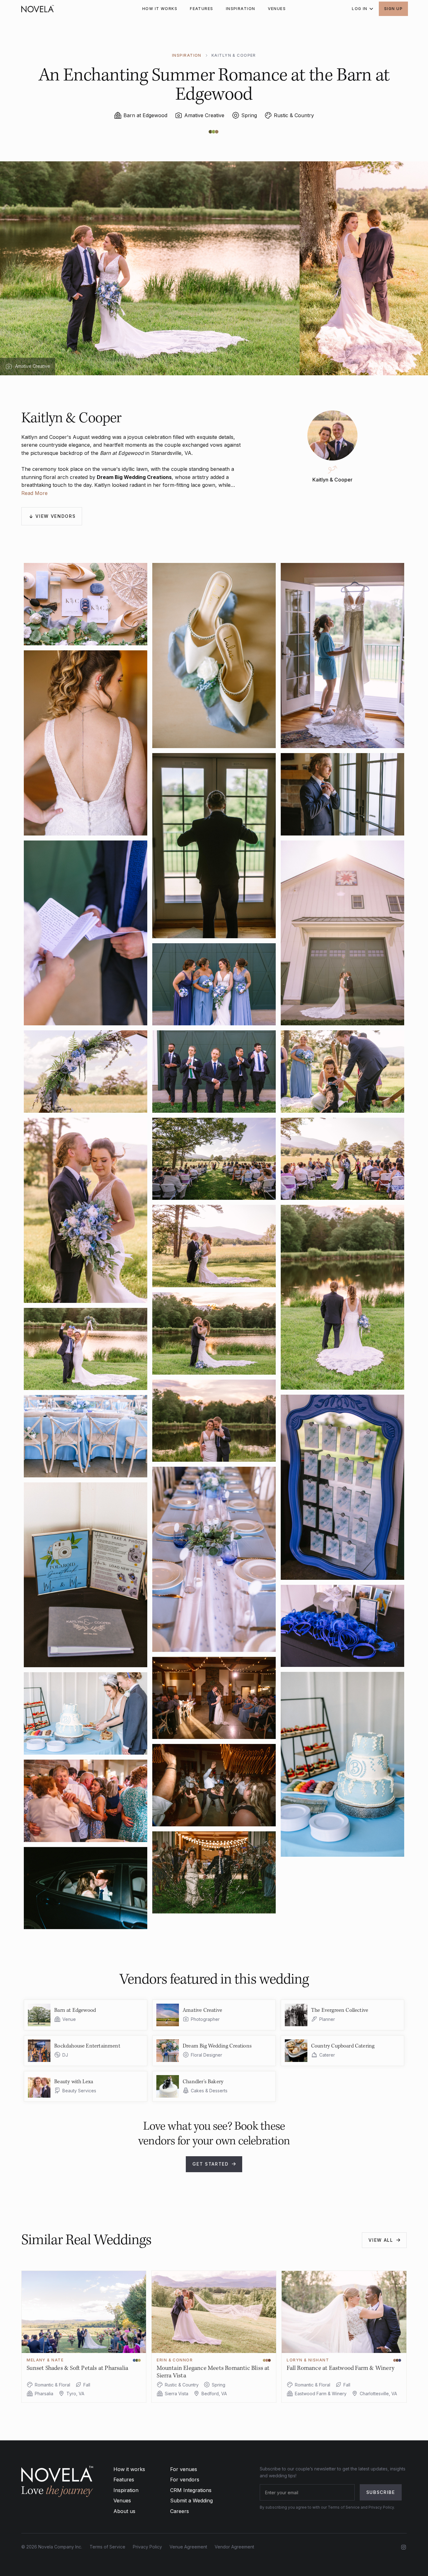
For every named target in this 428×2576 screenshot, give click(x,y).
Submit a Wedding (191, 2501)
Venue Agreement (188, 2547)
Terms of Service (107, 2547)
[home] (38, 9)
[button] (360, 9)
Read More (34, 493)
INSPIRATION (241, 9)
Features (124, 2480)
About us (124, 2511)
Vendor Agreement (234, 2547)
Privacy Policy (147, 2547)
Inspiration (126, 2490)
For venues (184, 2469)
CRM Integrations (191, 2490)
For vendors (185, 2480)
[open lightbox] (86, 604)
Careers (180, 2511)
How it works (129, 2469)
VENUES (277, 9)
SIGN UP (393, 9)
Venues (122, 2501)
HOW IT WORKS (160, 9)
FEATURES (202, 9)
